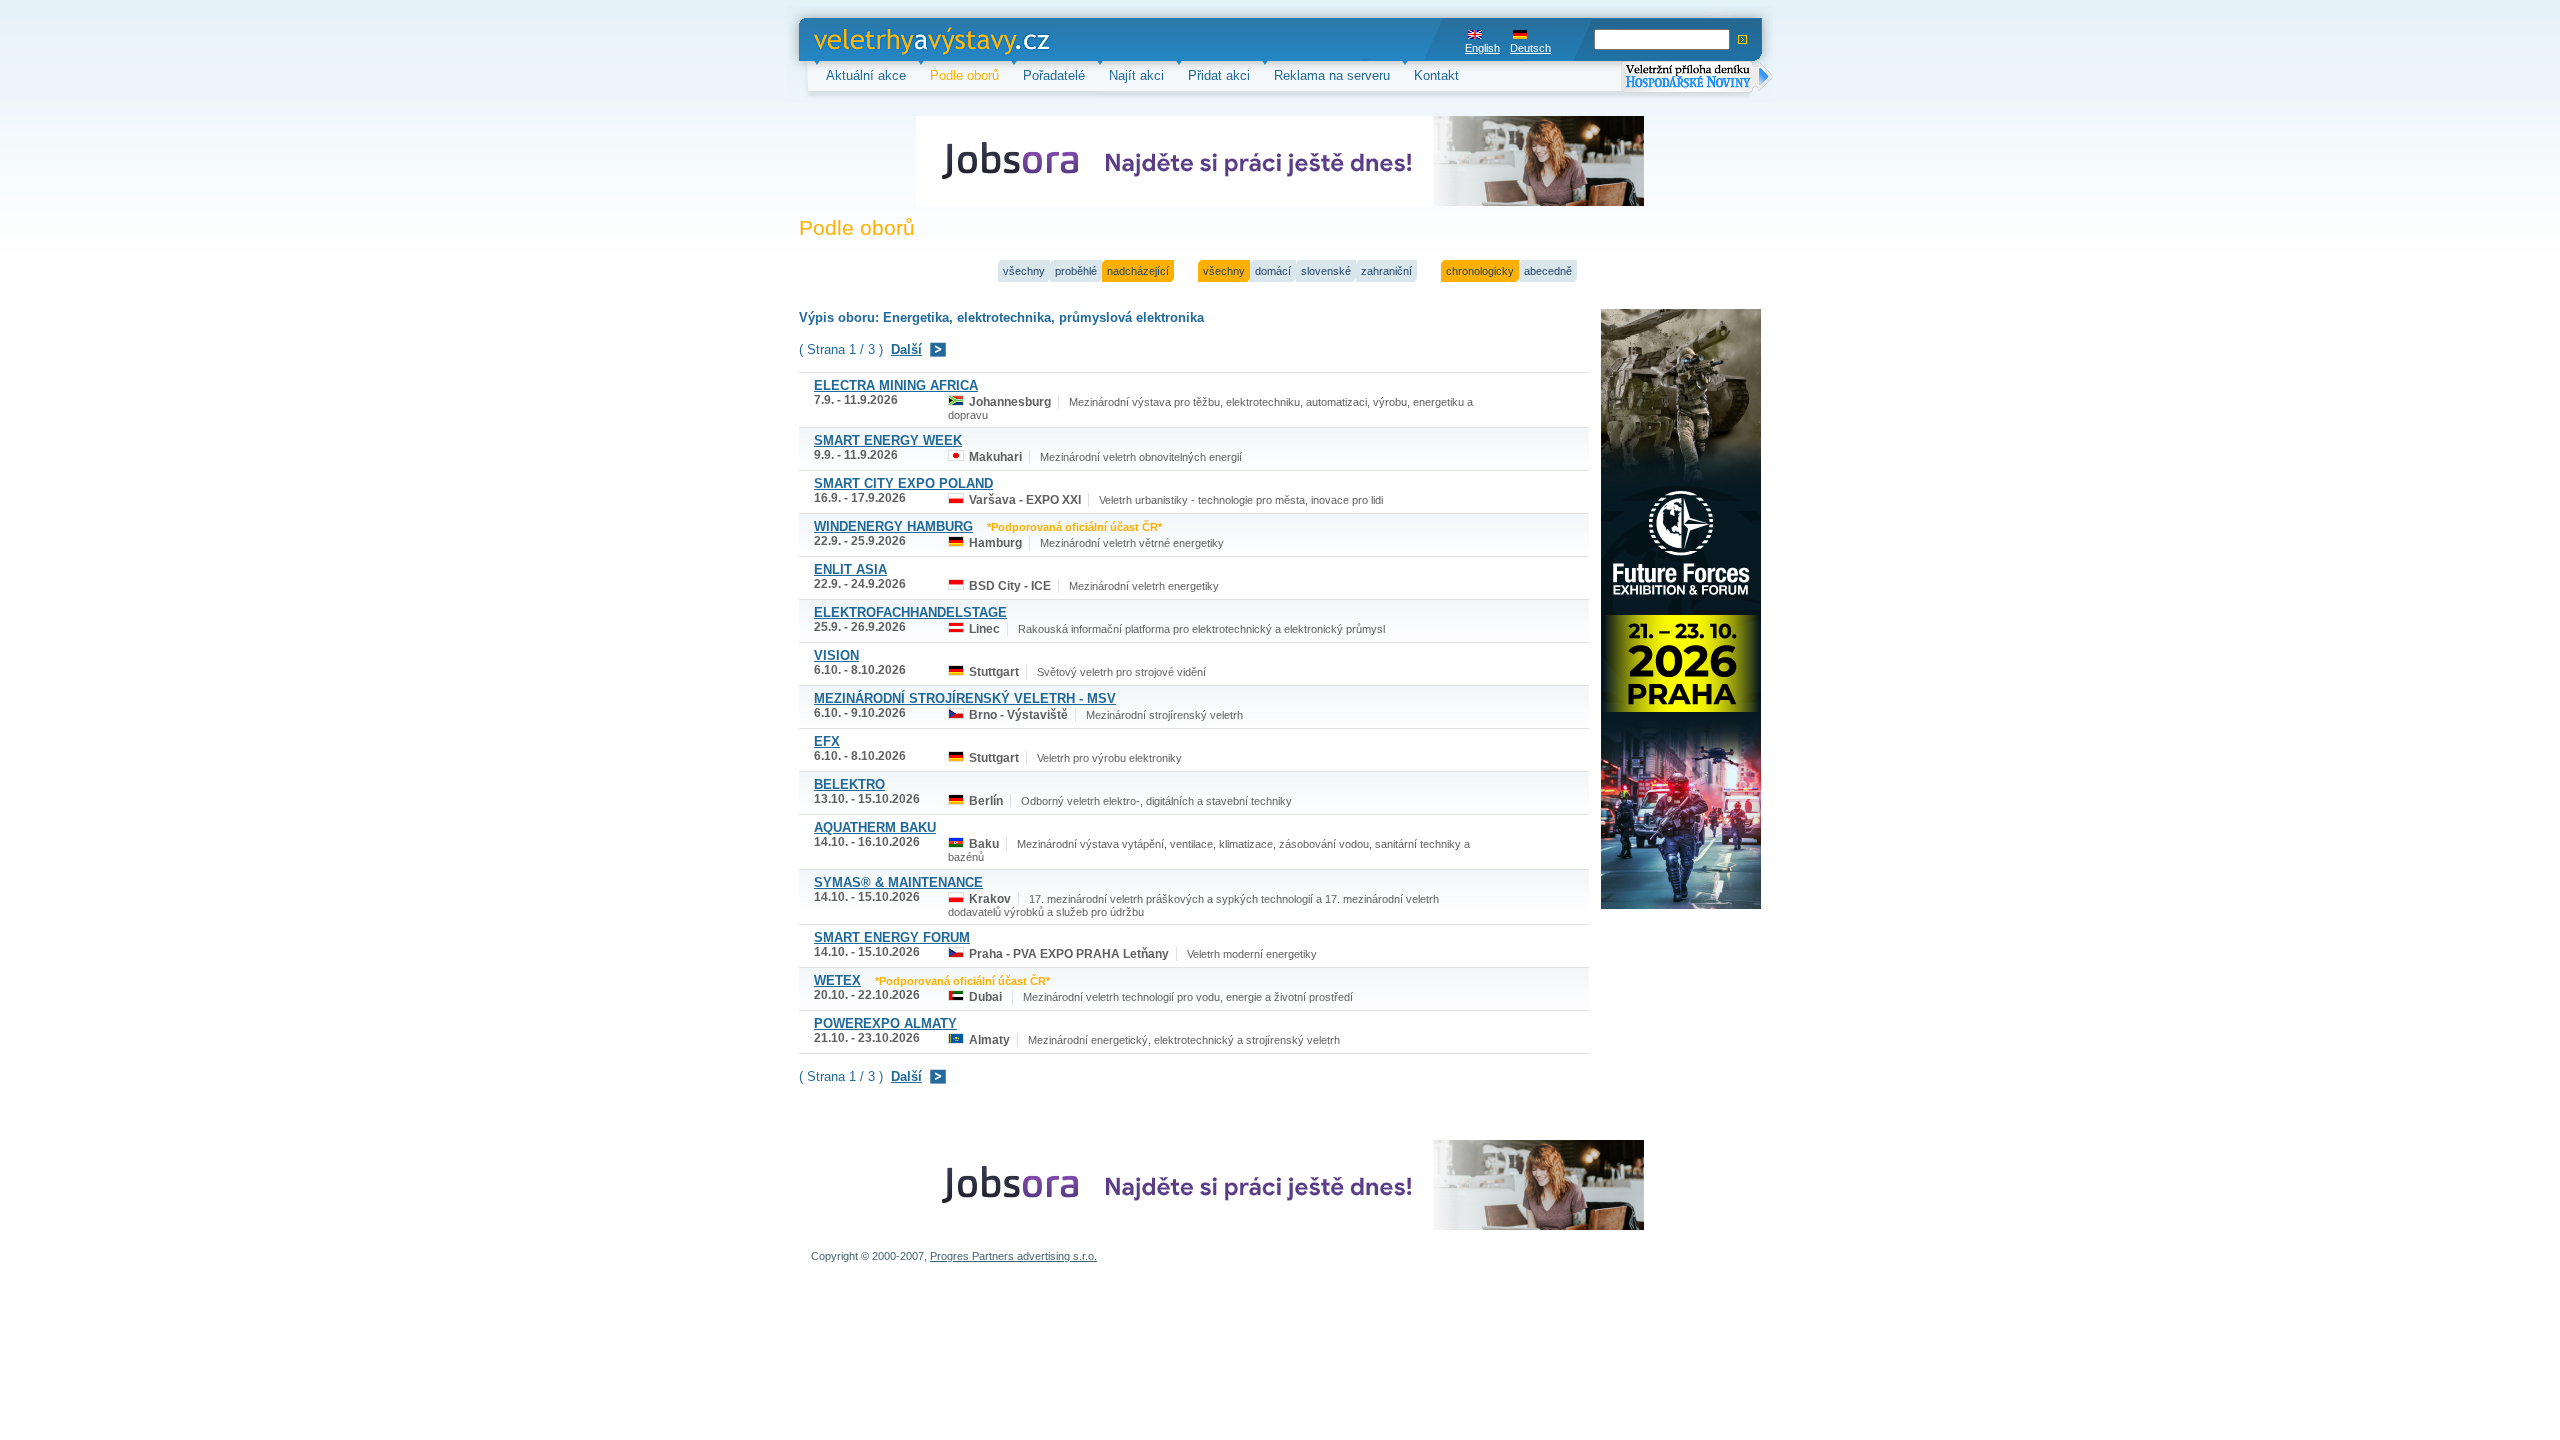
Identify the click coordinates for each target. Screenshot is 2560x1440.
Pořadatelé (1054, 75)
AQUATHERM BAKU (875, 827)
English (1482, 48)
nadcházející (1138, 271)
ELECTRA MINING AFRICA (896, 385)
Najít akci (1136, 75)
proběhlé (1076, 271)
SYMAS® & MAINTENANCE (898, 882)
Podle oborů (964, 75)
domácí (1273, 271)
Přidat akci (1219, 75)
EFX (827, 741)
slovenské (1326, 271)
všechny (1024, 271)
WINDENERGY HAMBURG (893, 526)
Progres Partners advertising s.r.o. (1013, 1256)
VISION (836, 655)
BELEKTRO (849, 784)
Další (906, 349)
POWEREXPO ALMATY (885, 1023)
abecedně (1548, 271)
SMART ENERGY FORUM (892, 937)
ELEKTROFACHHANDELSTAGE (910, 612)
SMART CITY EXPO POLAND (903, 483)
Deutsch (1530, 48)
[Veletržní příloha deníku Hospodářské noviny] (1697, 78)
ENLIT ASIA (850, 569)
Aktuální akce (866, 75)
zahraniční (1386, 271)
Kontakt (1436, 75)
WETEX (837, 980)
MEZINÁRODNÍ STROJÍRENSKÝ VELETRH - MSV (965, 698)
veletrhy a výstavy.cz (875, 39)
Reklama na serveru (1332, 75)
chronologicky (1480, 271)
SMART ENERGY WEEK (888, 440)
